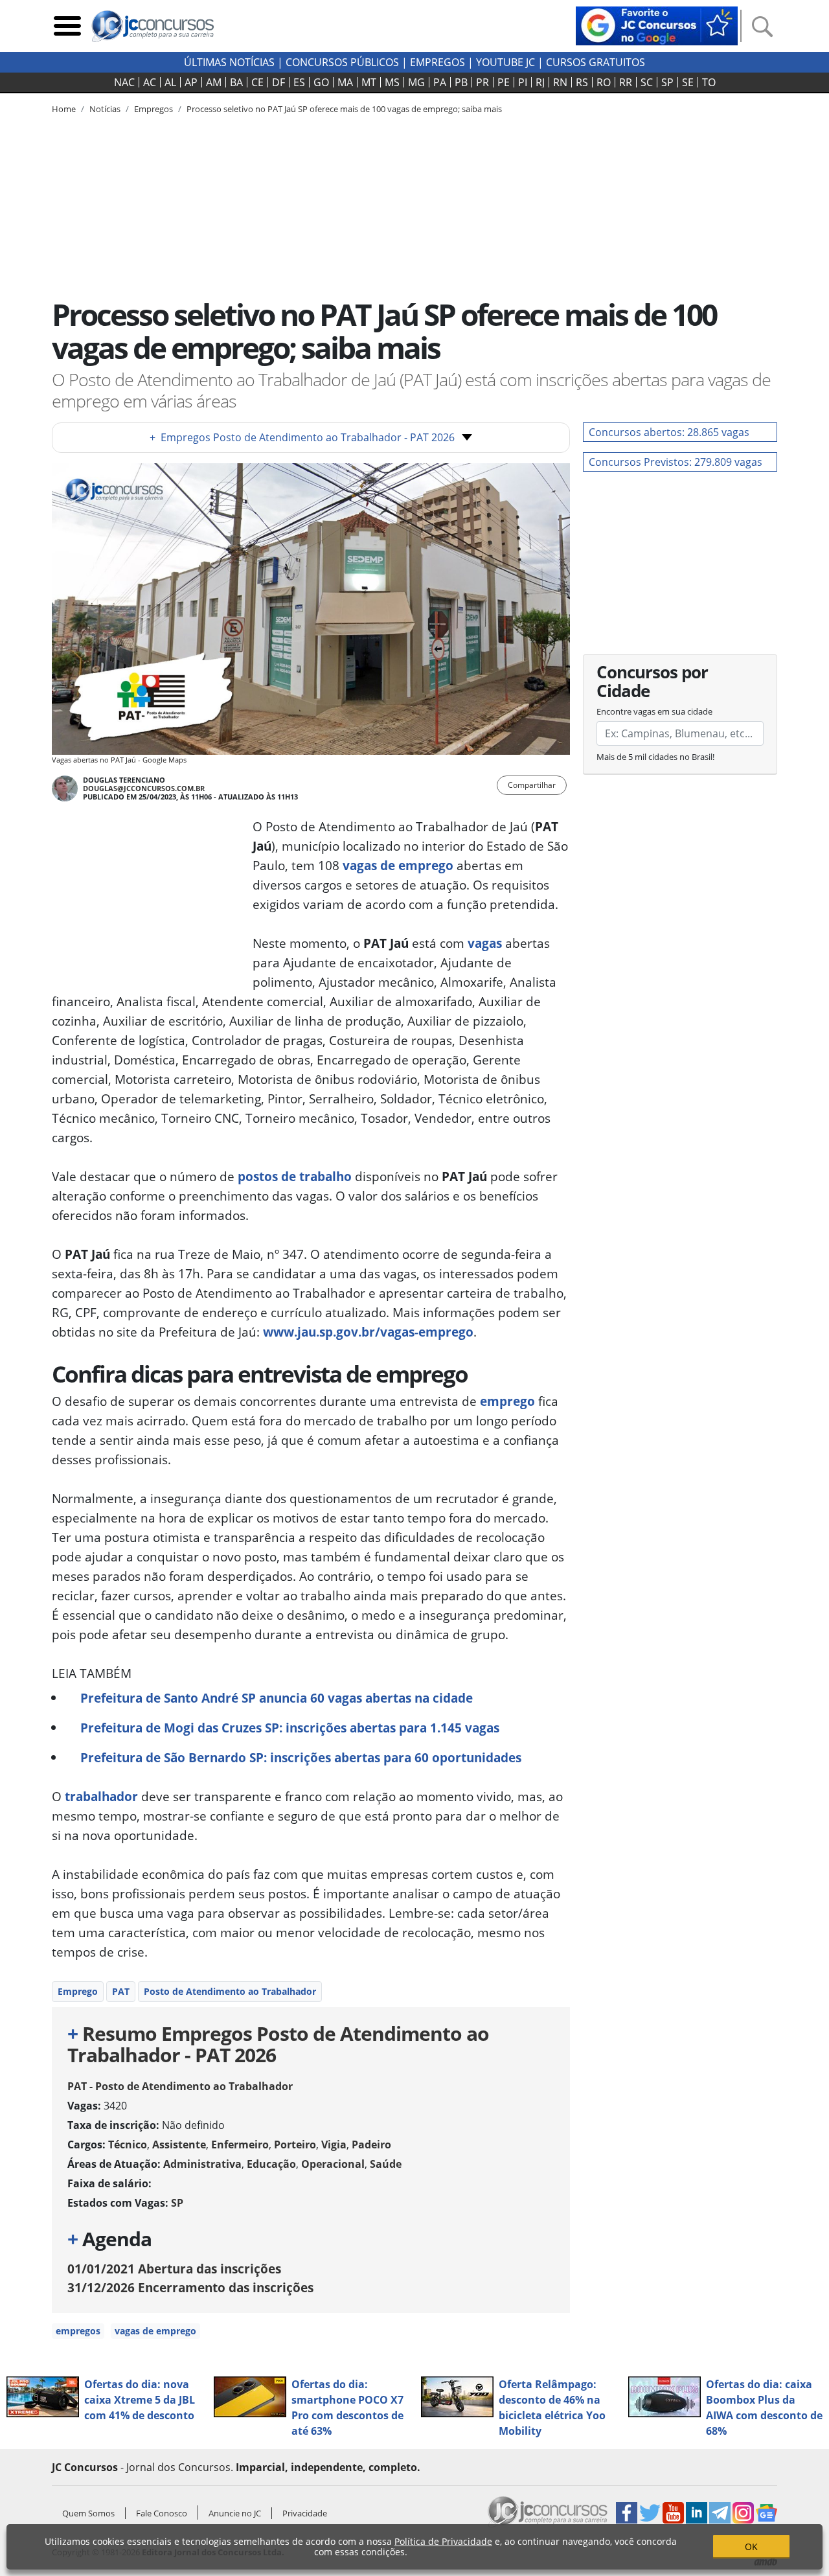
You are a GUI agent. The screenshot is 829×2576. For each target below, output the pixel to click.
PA (440, 82)
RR (626, 82)
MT (369, 82)
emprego (507, 1401)
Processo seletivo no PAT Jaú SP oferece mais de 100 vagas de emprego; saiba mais (344, 109)
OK (751, 2547)
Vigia (334, 2145)
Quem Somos (88, 2513)
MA (345, 82)
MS (392, 82)
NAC (124, 82)
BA (236, 82)
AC (150, 82)
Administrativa (202, 2164)
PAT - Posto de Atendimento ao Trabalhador (180, 2086)
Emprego (78, 1991)
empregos (78, 2331)
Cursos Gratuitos (596, 62)
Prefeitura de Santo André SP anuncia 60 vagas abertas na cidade (277, 1698)
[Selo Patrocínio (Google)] (657, 25)
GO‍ (321, 82)
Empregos (437, 62)
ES (299, 82)
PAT (121, 1991)
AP (191, 82)
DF (278, 82)
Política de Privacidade (443, 2541)
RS (582, 82)
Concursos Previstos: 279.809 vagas (676, 462)
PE (504, 82)
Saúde (386, 2164)
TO (709, 82)
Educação (271, 2164)
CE (257, 82)
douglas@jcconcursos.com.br (144, 788)
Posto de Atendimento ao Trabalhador (230, 1991)
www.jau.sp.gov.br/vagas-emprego (368, 1332)
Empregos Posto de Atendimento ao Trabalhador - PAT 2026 (302, 437)
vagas (485, 943)
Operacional (333, 2164)
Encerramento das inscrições (190, 2287)
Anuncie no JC (235, 2513)
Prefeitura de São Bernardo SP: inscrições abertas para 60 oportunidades (301, 1757)
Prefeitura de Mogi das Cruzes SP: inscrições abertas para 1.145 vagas (290, 1728)
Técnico (128, 2145)
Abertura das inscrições (174, 2269)
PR (483, 82)
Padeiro (371, 2145)
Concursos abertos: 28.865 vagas (669, 432)
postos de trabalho (295, 1176)
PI (523, 82)
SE (688, 82)
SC (647, 82)
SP (667, 82)
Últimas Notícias (229, 62)
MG (416, 82)
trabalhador (101, 1796)
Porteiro (295, 2145)
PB (461, 82)
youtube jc (505, 62)
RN (560, 82)
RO (604, 82)
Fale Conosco (162, 2513)
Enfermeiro (240, 2145)
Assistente (179, 2145)
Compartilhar (532, 785)
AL (170, 82)
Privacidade (305, 2513)
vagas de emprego (398, 865)
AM (214, 82)
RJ (540, 82)
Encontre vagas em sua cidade (654, 711)
